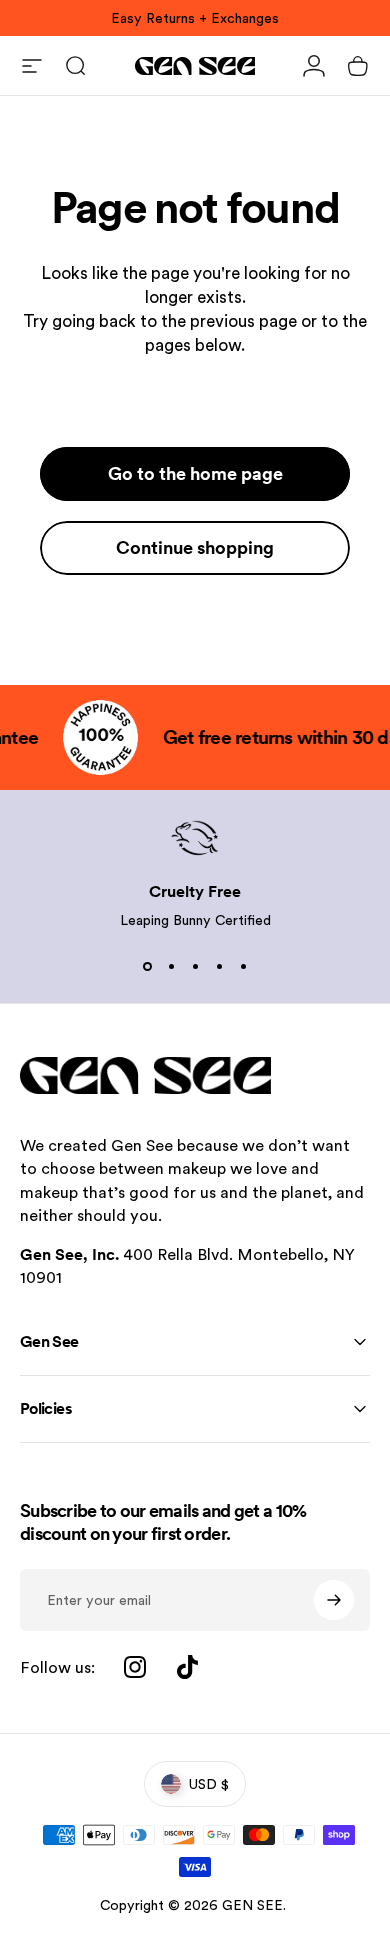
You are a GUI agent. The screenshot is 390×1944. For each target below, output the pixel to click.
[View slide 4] (219, 967)
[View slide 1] (147, 967)
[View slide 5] (243, 967)
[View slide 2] (171, 967)
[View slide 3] (195, 967)
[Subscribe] (334, 1600)
